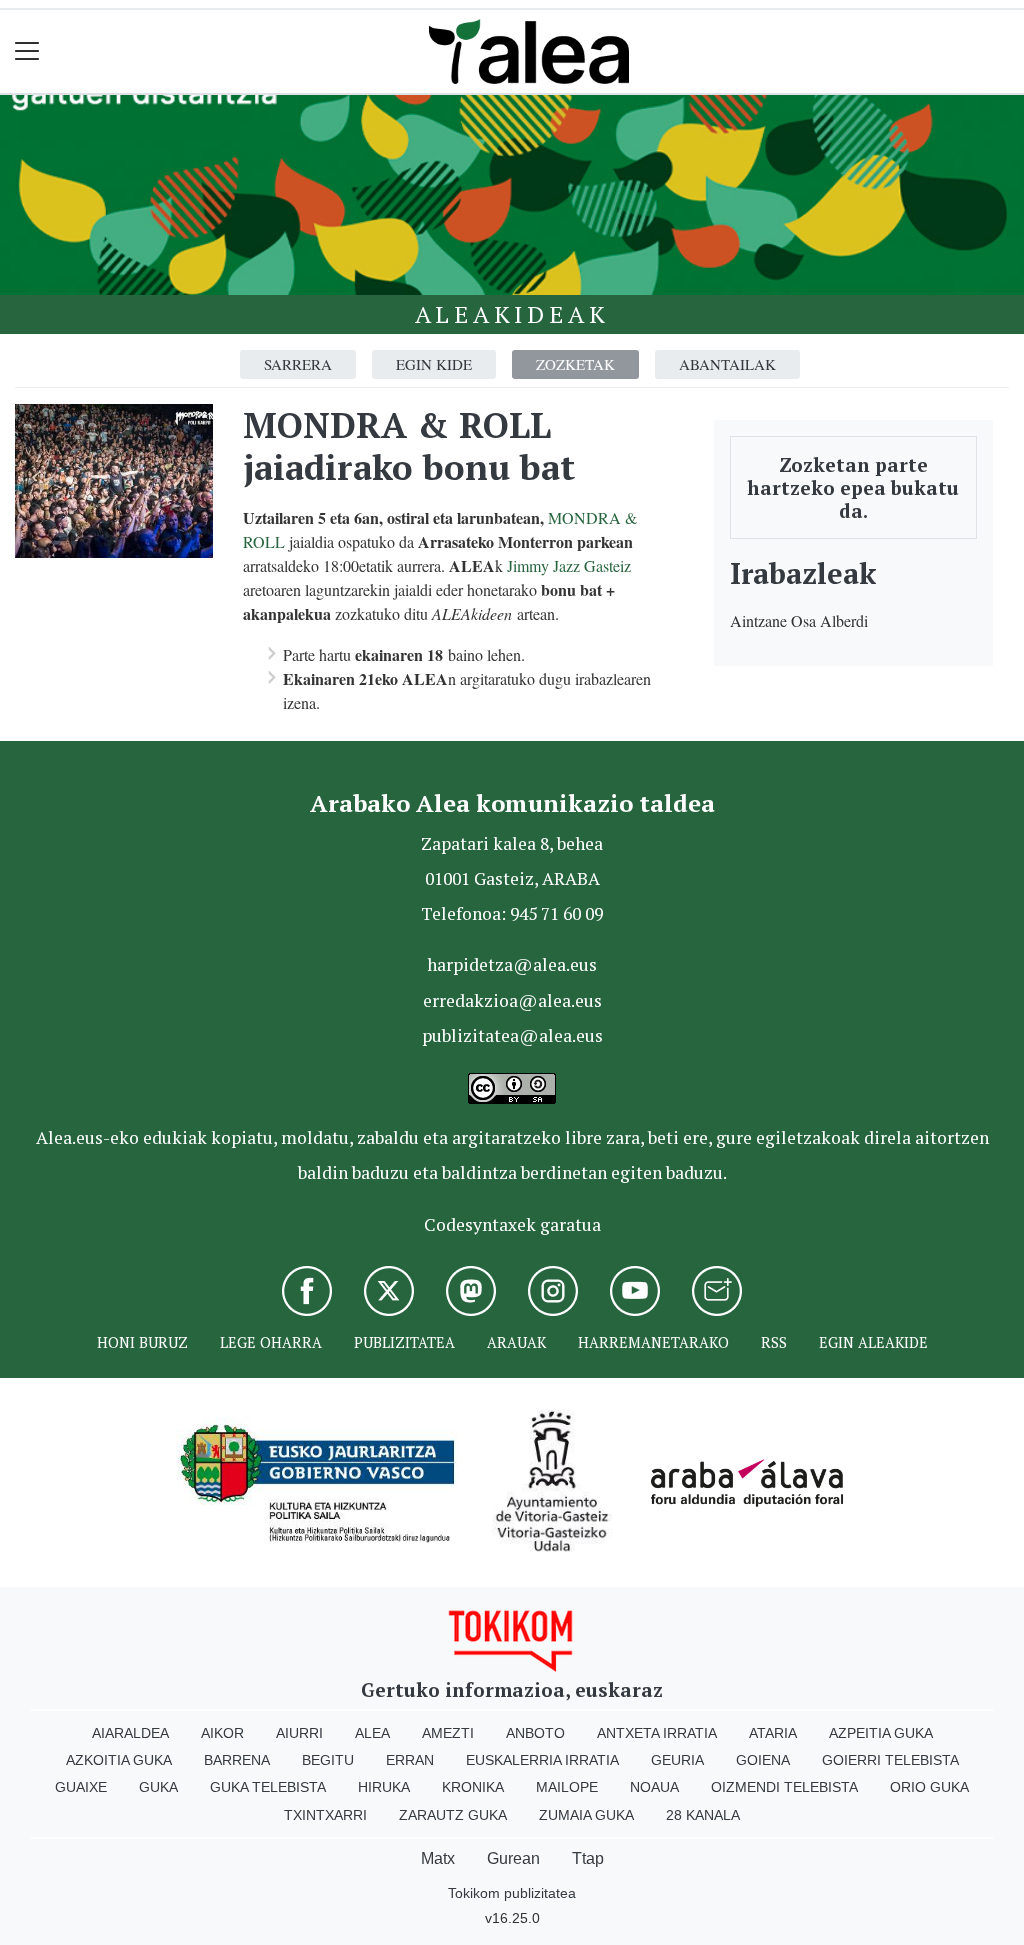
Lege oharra (271, 1342)
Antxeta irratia (657, 1733)
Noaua (654, 1787)
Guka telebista (268, 1787)
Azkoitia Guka (119, 1760)
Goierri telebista (890, 1760)
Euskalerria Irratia (542, 1760)
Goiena (763, 1760)
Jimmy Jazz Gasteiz (569, 565)
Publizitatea (404, 1342)
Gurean (513, 1858)
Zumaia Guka (586, 1815)
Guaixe (81, 1787)
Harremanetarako (653, 1342)
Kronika (473, 1787)
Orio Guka (929, 1787)
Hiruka (384, 1787)
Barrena (237, 1760)
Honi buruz (142, 1342)
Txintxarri (325, 1815)
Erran (410, 1760)
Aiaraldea (130, 1733)
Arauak (516, 1342)
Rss (774, 1342)
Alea (372, 1733)
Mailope (567, 1787)
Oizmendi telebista (784, 1787)
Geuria (677, 1760)
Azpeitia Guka (881, 1733)
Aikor (222, 1733)
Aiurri (299, 1733)
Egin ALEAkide (873, 1342)
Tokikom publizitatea (512, 1893)
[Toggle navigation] (27, 51)
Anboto (535, 1733)
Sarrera (298, 364)
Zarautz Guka (453, 1815)
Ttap (588, 1858)
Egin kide (434, 364)
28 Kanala (703, 1815)
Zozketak (575, 364)
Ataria (773, 1733)
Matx (438, 1858)
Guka (158, 1787)
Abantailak (727, 364)
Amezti (448, 1733)
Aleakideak (512, 314)
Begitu (328, 1760)
